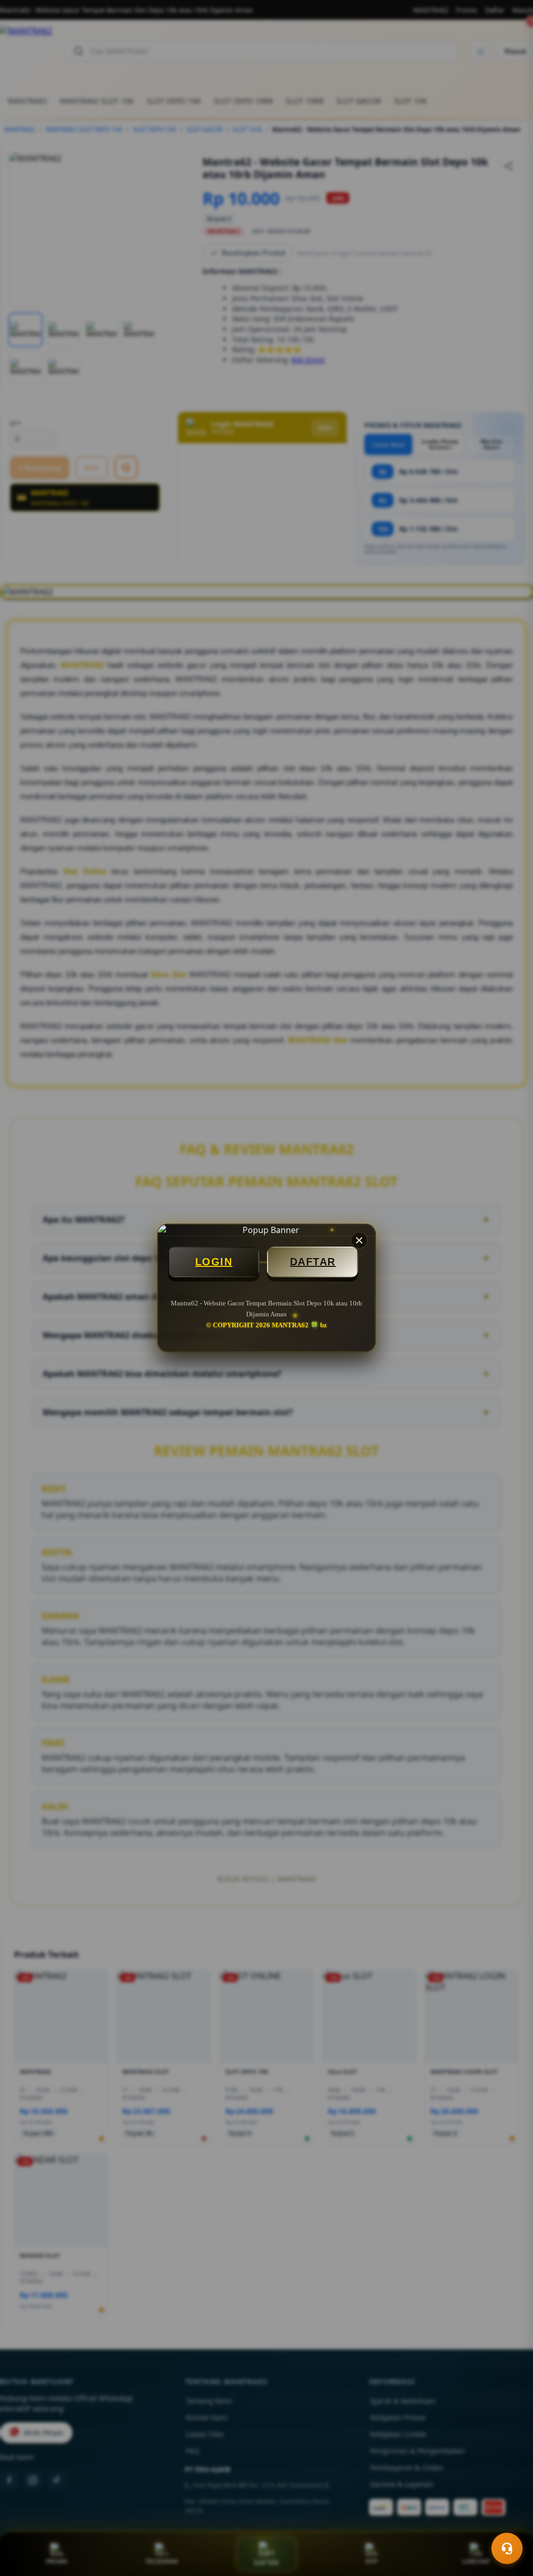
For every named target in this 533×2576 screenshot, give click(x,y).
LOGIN (214, 1262)
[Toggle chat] (507, 2548)
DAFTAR (313, 1262)
